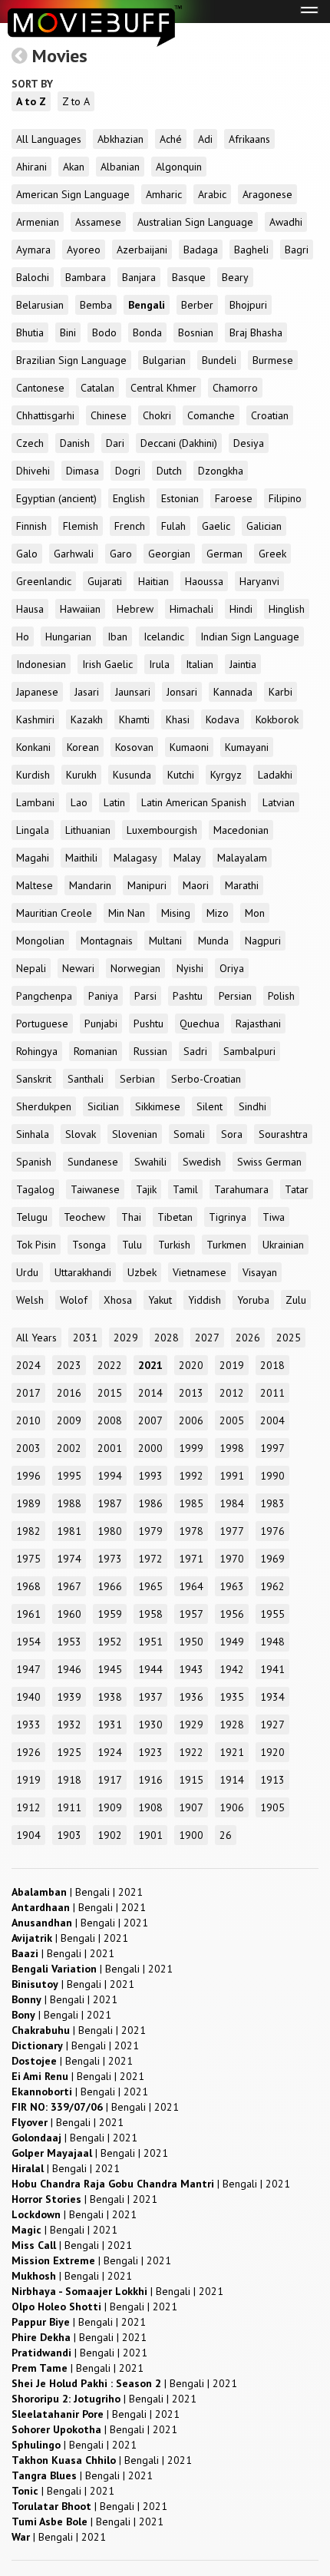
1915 (191, 1780)
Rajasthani (258, 1023)
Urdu (27, 1272)
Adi (205, 139)
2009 (69, 1420)
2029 (126, 1338)
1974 (69, 1559)
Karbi (280, 692)
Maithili (81, 858)
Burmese (273, 360)
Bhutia (30, 332)
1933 (28, 1724)
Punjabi (101, 1023)
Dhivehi (33, 471)
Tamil (185, 1189)
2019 (232, 1365)
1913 (272, 1780)
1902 (110, 1835)
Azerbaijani (142, 250)
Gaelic (216, 526)
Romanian (96, 1051)
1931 (110, 1724)
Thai (131, 1217)
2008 (110, 1420)
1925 (69, 1752)
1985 (191, 1503)
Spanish (34, 1162)
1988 (69, 1503)
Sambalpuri (249, 1051)
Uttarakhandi (83, 1272)
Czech (30, 443)
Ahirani (31, 167)
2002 (69, 1448)
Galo (27, 554)
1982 (28, 1531)
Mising (176, 913)
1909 (110, 1807)
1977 (232, 1531)
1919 (28, 1780)
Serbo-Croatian (206, 1079)
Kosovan (134, 747)
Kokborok (277, 719)
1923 (150, 1752)
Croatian (270, 415)
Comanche (211, 415)
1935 (232, 1697)
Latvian (279, 802)
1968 (28, 1586)
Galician (264, 526)
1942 (232, 1669)
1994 (110, 1476)
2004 (272, 1420)
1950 (191, 1642)
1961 (28, 1614)
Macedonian (241, 830)
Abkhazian (120, 139)
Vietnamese (200, 1272)
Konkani (33, 747)
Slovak (81, 1134)
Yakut (160, 1300)
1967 (69, 1586)
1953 (69, 1642)
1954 (28, 1642)
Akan (74, 167)
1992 (191, 1476)
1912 (28, 1807)
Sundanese (93, 1162)
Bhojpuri (248, 305)
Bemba (96, 305)
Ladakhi (275, 775)
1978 (191, 1531)
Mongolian (40, 941)
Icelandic (164, 637)
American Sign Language (73, 194)
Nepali (31, 968)
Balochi (33, 277)
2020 (191, 1365)
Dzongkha (221, 471)
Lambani (35, 802)
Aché (171, 139)
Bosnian (196, 332)
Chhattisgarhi (45, 415)
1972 (150, 1559)
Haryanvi (259, 581)
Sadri (195, 1051)
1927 (272, 1724)
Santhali (86, 1079)
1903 (69, 1835)
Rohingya (37, 1051)
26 (226, 1835)
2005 (232, 1420)
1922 (191, 1752)
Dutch (169, 471)
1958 (150, 1614)
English (129, 498)
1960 (69, 1614)
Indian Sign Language (250, 637)
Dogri (128, 471)
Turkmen (226, 1245)
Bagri (297, 250)
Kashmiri (35, 719)
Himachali (191, 609)
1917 (110, 1780)
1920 (272, 1752)
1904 (28, 1835)
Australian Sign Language (195, 222)
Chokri (157, 415)
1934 (272, 1697)
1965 (150, 1586)
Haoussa (204, 581)
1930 (150, 1724)
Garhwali (74, 554)
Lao (79, 802)
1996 (28, 1476)
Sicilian (103, 1106)
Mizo (218, 913)
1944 (150, 1669)
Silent (210, 1106)
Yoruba (253, 1300)
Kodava (223, 719)
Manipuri (147, 885)
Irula (159, 664)
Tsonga (89, 1245)
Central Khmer (163, 388)
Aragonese (267, 194)
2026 (248, 1338)
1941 (272, 1669)
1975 (28, 1559)
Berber (197, 305)
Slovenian (135, 1134)
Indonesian (41, 664)
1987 (110, 1503)
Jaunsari (133, 692)
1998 (232, 1448)
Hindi (241, 609)
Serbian (137, 1079)
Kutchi (181, 775)
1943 (191, 1669)
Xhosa (118, 1300)
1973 (110, 1559)
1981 (69, 1531)
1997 (272, 1448)
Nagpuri (263, 941)
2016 (69, 1393)
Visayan (260, 1272)
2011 (272, 1393)
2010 (28, 1420)
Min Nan (127, 913)
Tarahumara (241, 1189)
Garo (121, 554)
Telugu (32, 1217)
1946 (69, 1669)
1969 (272, 1559)
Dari (115, 443)
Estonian (180, 498)
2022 (110, 1365)
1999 (191, 1448)
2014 (150, 1393)
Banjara (139, 277)
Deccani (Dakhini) (179, 443)
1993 (150, 1476)
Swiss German (269, 1162)
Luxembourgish (162, 830)
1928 (232, 1724)
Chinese (109, 415)
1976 (272, 1531)
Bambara (86, 277)
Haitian (153, 581)
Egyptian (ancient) (56, 498)
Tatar (297, 1189)
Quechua (200, 1023)
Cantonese (40, 388)
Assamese (98, 222)
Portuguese (42, 1023)
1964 (191, 1586)
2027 (207, 1338)
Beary (235, 277)
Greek (272, 554)
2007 (150, 1420)
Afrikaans (249, 139)
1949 (232, 1642)
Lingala (33, 830)
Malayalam (242, 858)
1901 (150, 1835)
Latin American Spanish (194, 802)
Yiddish (205, 1300)
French (130, 526)
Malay (187, 858)
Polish (281, 996)
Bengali (147, 305)
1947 (28, 1669)
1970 (232, 1559)
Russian (150, 1051)
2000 (150, 1448)
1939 (69, 1697)
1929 (191, 1724)
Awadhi (286, 222)
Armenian (38, 222)
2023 (69, 1365)
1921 (232, 1752)
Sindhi (252, 1106)
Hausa (30, 609)
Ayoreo (84, 250)
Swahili (150, 1162)
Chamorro (235, 388)
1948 (272, 1642)
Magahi (33, 858)
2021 (150, 1365)
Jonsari (182, 692)
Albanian (120, 167)
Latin (114, 802)
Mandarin (90, 885)
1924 (110, 1752)
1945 (110, 1669)
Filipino (285, 498)
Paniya (103, 996)
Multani (165, 941)
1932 (69, 1724)
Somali (189, 1134)
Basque (189, 277)
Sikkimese (158, 1106)
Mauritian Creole (54, 913)
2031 (85, 1338)
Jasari (87, 692)
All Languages (49, 139)
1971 (191, 1559)
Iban (117, 637)
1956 (232, 1614)
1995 (69, 1476)
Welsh (30, 1300)
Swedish (202, 1162)
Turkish (174, 1245)
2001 (110, 1448)
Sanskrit (34, 1079)
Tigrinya (228, 1217)
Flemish (81, 526)
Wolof (74, 1300)
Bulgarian (164, 360)
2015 (110, 1393)
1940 (28, 1697)
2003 (28, 1448)
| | (77, 1892)
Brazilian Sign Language (71, 360)
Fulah (173, 526)
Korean (83, 747)
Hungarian (68, 637)
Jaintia (243, 664)
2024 (28, 1365)
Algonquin (179, 167)
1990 (272, 1476)
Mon (255, 913)
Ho (23, 637)
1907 (191, 1807)
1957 (191, 1614)
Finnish (31, 526)
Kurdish (33, 775)
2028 (167, 1338)
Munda (213, 941)
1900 (191, 1835)
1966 (110, 1586)
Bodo (104, 332)
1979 (150, 1531)
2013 (191, 1393)
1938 (110, 1697)
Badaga (201, 250)
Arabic (212, 194)
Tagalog (35, 1189)
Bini (68, 332)
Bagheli (251, 250)
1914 (232, 1780)
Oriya (232, 968)
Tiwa (274, 1217)
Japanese (37, 692)
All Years (36, 1338)
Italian (200, 664)
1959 (110, 1614)
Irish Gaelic (107, 664)
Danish (75, 443)
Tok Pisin (36, 1245)
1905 (272, 1807)
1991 (232, 1476)
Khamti (134, 719)
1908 (150, 1807)
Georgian (169, 554)
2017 (28, 1393)
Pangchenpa (44, 996)
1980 (110, 1531)
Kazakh (87, 719)
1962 (272, 1586)
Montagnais (107, 941)
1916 (150, 1780)
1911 (69, 1807)
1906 (232, 1807)
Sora (232, 1134)
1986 (150, 1503)
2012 (232, 1393)
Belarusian (40, 305)
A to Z (31, 101)
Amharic (164, 194)
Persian (235, 996)
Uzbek (142, 1272)
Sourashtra (283, 1134)
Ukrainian (283, 1245)
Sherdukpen (44, 1106)
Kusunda (132, 775)
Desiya (249, 443)
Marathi (242, 885)
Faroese (234, 498)
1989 (28, 1503)
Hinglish (287, 609)
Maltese (35, 885)
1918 (69, 1780)
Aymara (33, 250)
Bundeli (219, 360)
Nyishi (190, 968)
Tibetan (175, 1217)
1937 (150, 1697)
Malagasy (135, 858)
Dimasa (82, 471)
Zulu (296, 1300)
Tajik (146, 1189)
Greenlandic (44, 581)
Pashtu (188, 996)
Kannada (233, 692)
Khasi (178, 719)
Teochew (84, 1217)
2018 (272, 1365)
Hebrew (135, 609)
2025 (289, 1338)
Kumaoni (189, 747)
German (224, 554)
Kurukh (81, 775)
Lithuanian (88, 830)
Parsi (145, 996)
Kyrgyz (226, 775)
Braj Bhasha (256, 332)
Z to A (76, 101)
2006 (191, 1420)
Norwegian (135, 968)
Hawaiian (80, 609)
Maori (196, 885)
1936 (191, 1697)
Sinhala (33, 1134)
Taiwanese (95, 1189)
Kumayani (247, 747)
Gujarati (105, 581)
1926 (28, 1752)
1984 (232, 1503)
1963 (232, 1586)
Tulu (132, 1245)
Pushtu (148, 1023)
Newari (78, 968)
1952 (110, 1642)
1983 (272, 1503)
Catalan (97, 388)
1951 (150, 1642)
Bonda (147, 332)
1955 (272, 1614)
